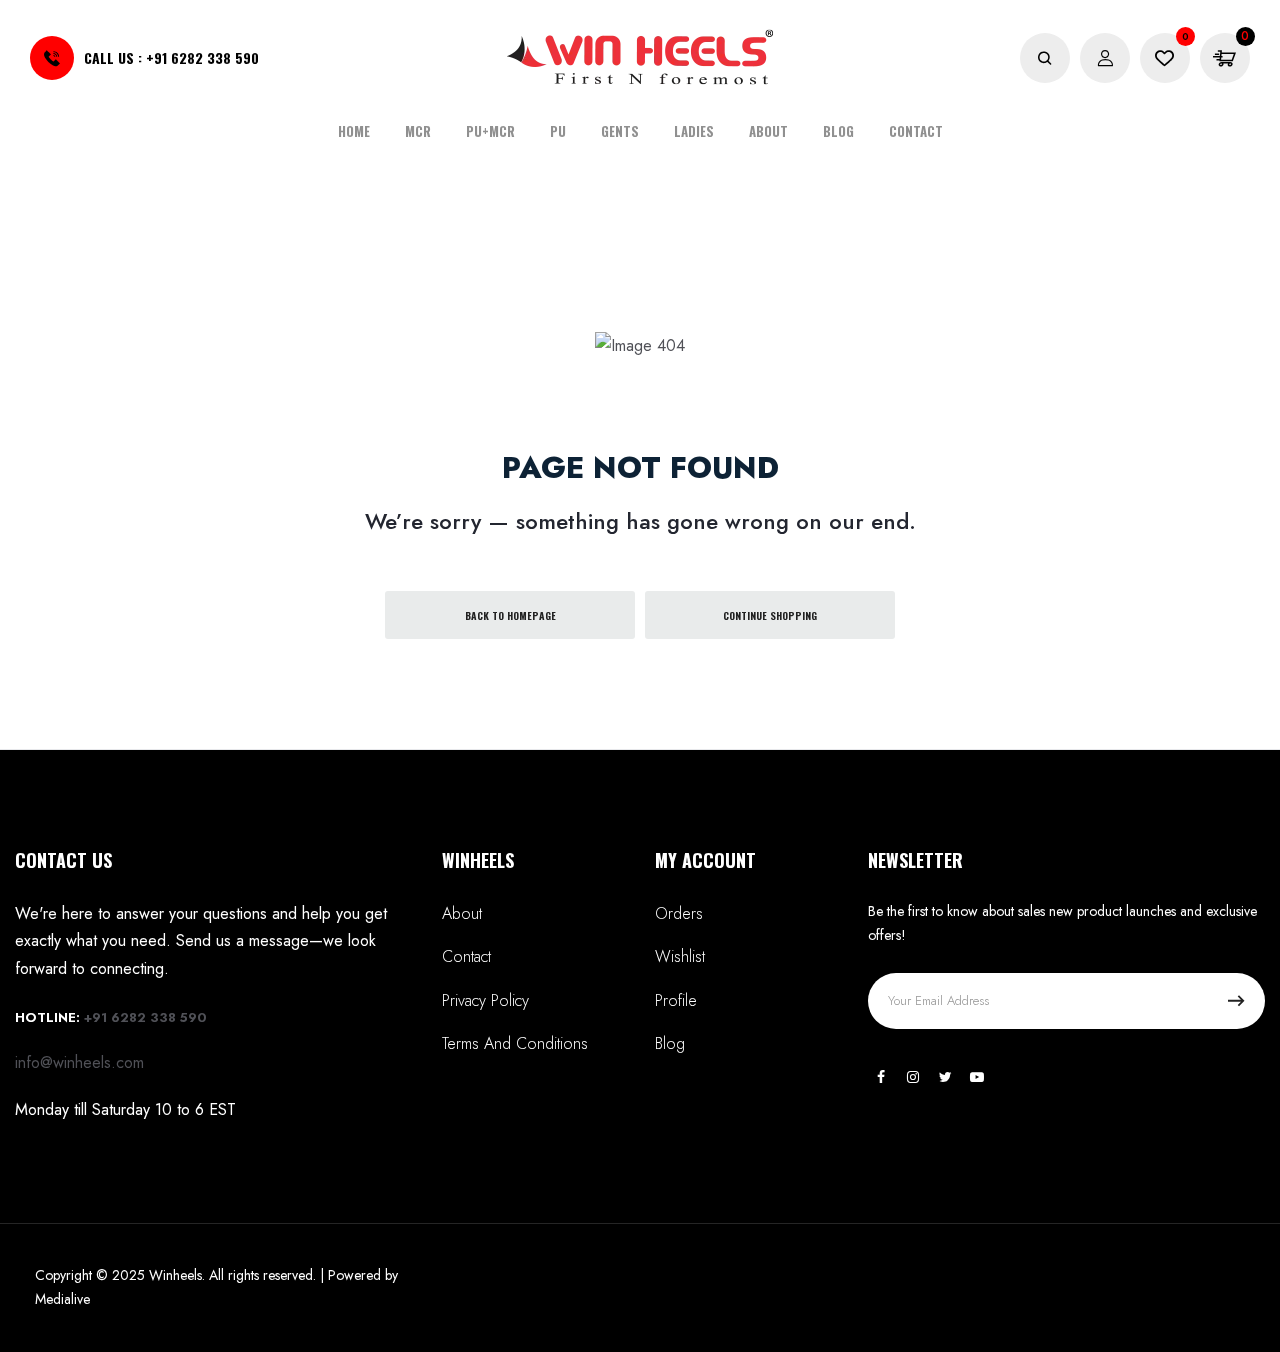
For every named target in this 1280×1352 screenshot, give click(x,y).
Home (354, 131)
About (768, 131)
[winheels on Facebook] (881, 1077)
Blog (838, 131)
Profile (676, 1000)
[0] (1165, 59)
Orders (679, 913)
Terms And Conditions (515, 1043)
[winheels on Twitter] (945, 1077)
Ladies (694, 131)
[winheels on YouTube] (977, 1077)
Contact (916, 131)
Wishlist (680, 956)
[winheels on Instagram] (913, 1077)
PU (558, 131)
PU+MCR (490, 131)
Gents (620, 131)
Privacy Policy (485, 1000)
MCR (418, 131)
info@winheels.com (79, 1062)
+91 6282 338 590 (202, 57)
